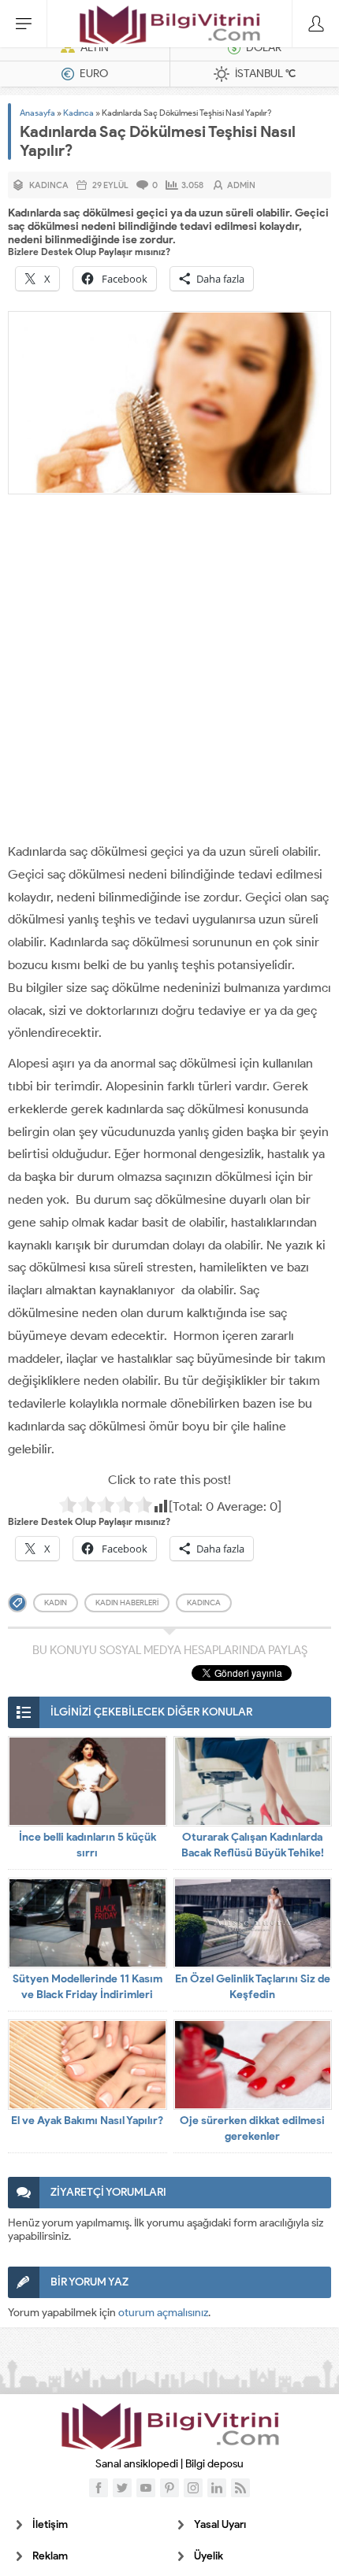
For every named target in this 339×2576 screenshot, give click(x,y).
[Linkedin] (217, 2488)
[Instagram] (193, 2488)
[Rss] (240, 2488)
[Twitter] (122, 2488)
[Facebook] (99, 2488)
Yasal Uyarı (220, 2524)
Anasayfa (37, 113)
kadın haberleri (127, 1603)
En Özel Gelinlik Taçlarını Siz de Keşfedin (253, 1987)
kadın (56, 1603)
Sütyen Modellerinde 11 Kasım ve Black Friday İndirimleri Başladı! (88, 1995)
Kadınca (78, 113)
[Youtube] (146, 2488)
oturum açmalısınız (163, 2313)
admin (241, 185)
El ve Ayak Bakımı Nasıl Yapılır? (87, 2121)
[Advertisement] (169, 672)
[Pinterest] (169, 2488)
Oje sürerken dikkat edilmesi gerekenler (252, 2128)
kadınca (204, 1603)
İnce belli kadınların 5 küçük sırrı (88, 1845)
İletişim (50, 2524)
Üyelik (209, 2556)
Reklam (50, 2556)
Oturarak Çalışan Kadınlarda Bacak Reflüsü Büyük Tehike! (253, 1845)
